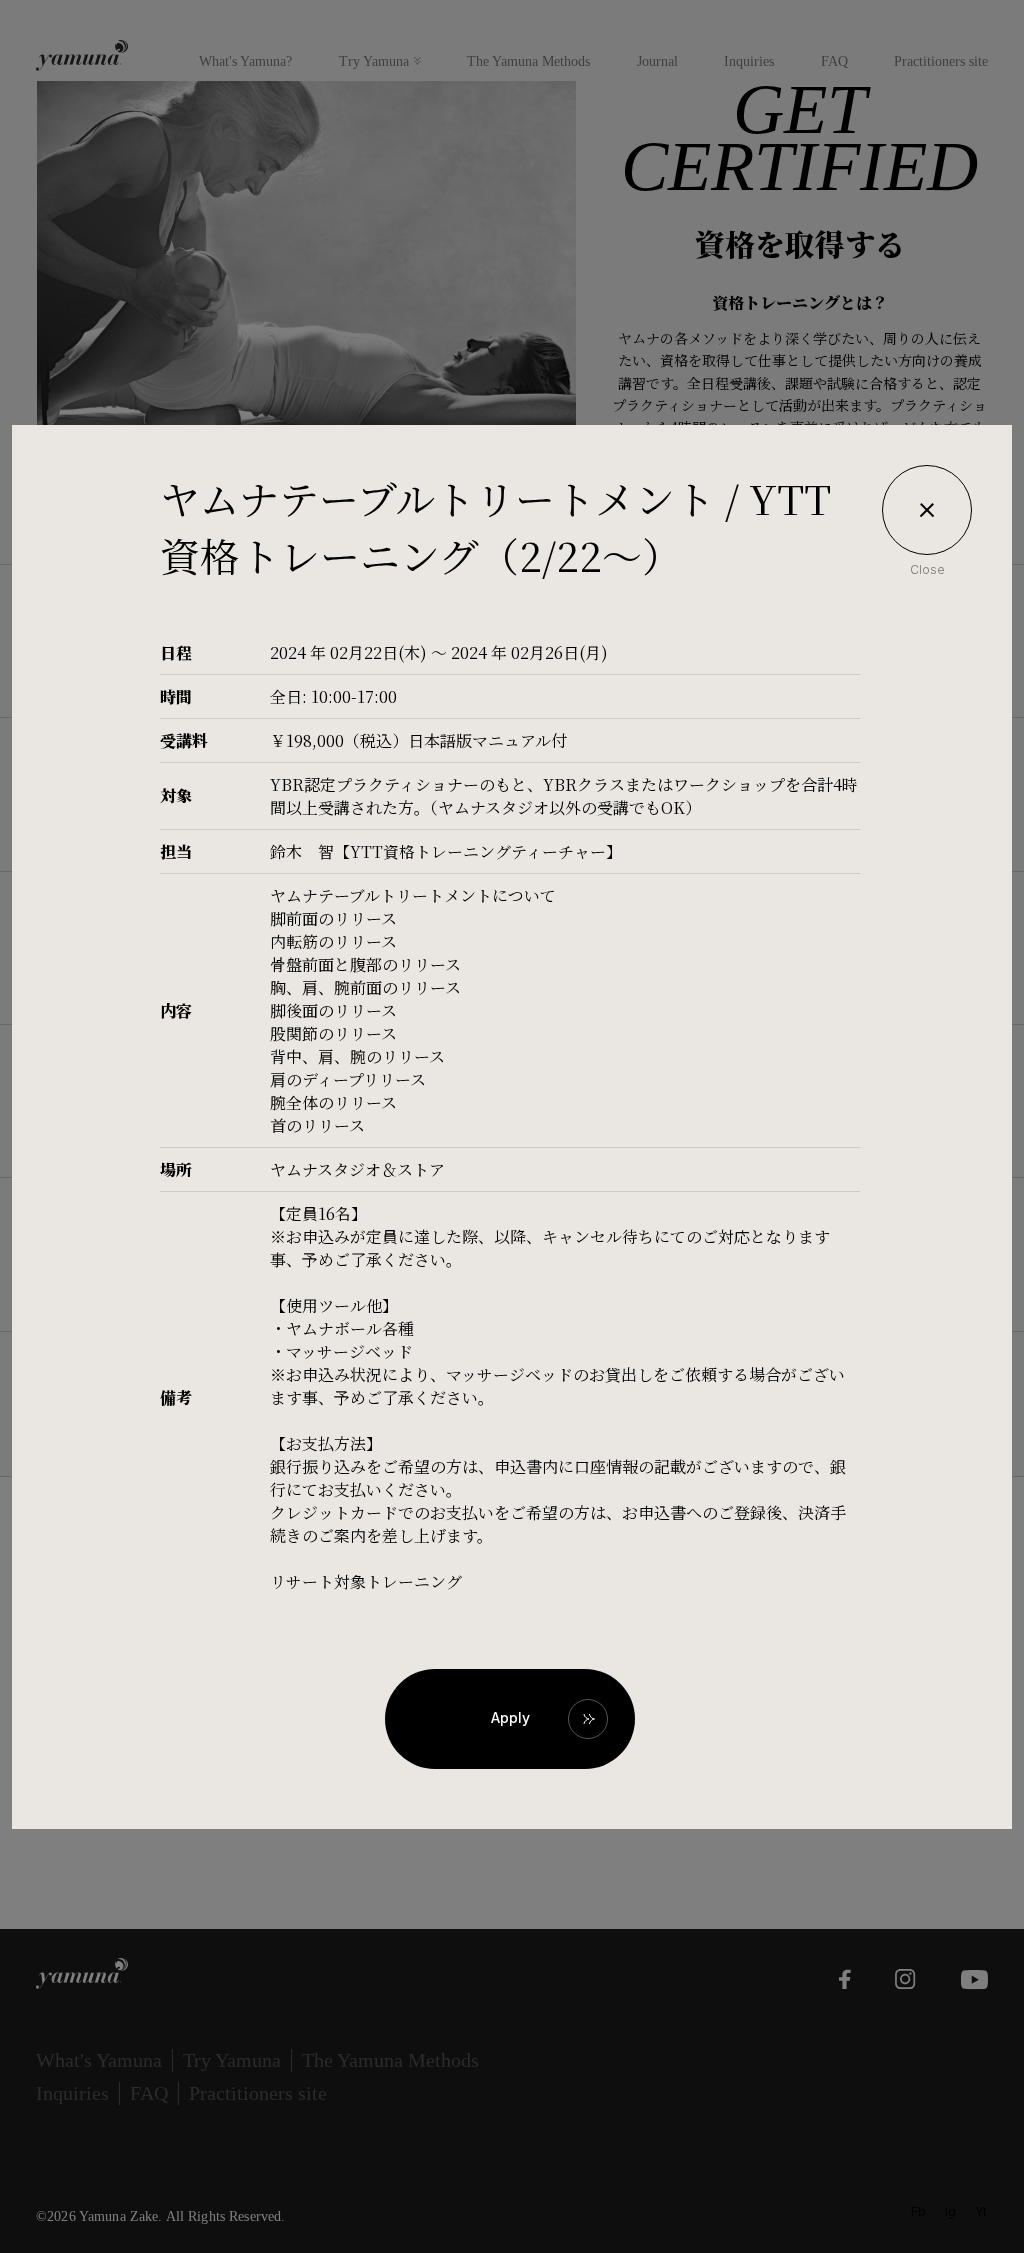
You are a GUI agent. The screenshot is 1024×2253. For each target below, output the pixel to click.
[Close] (927, 510)
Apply (510, 1717)
